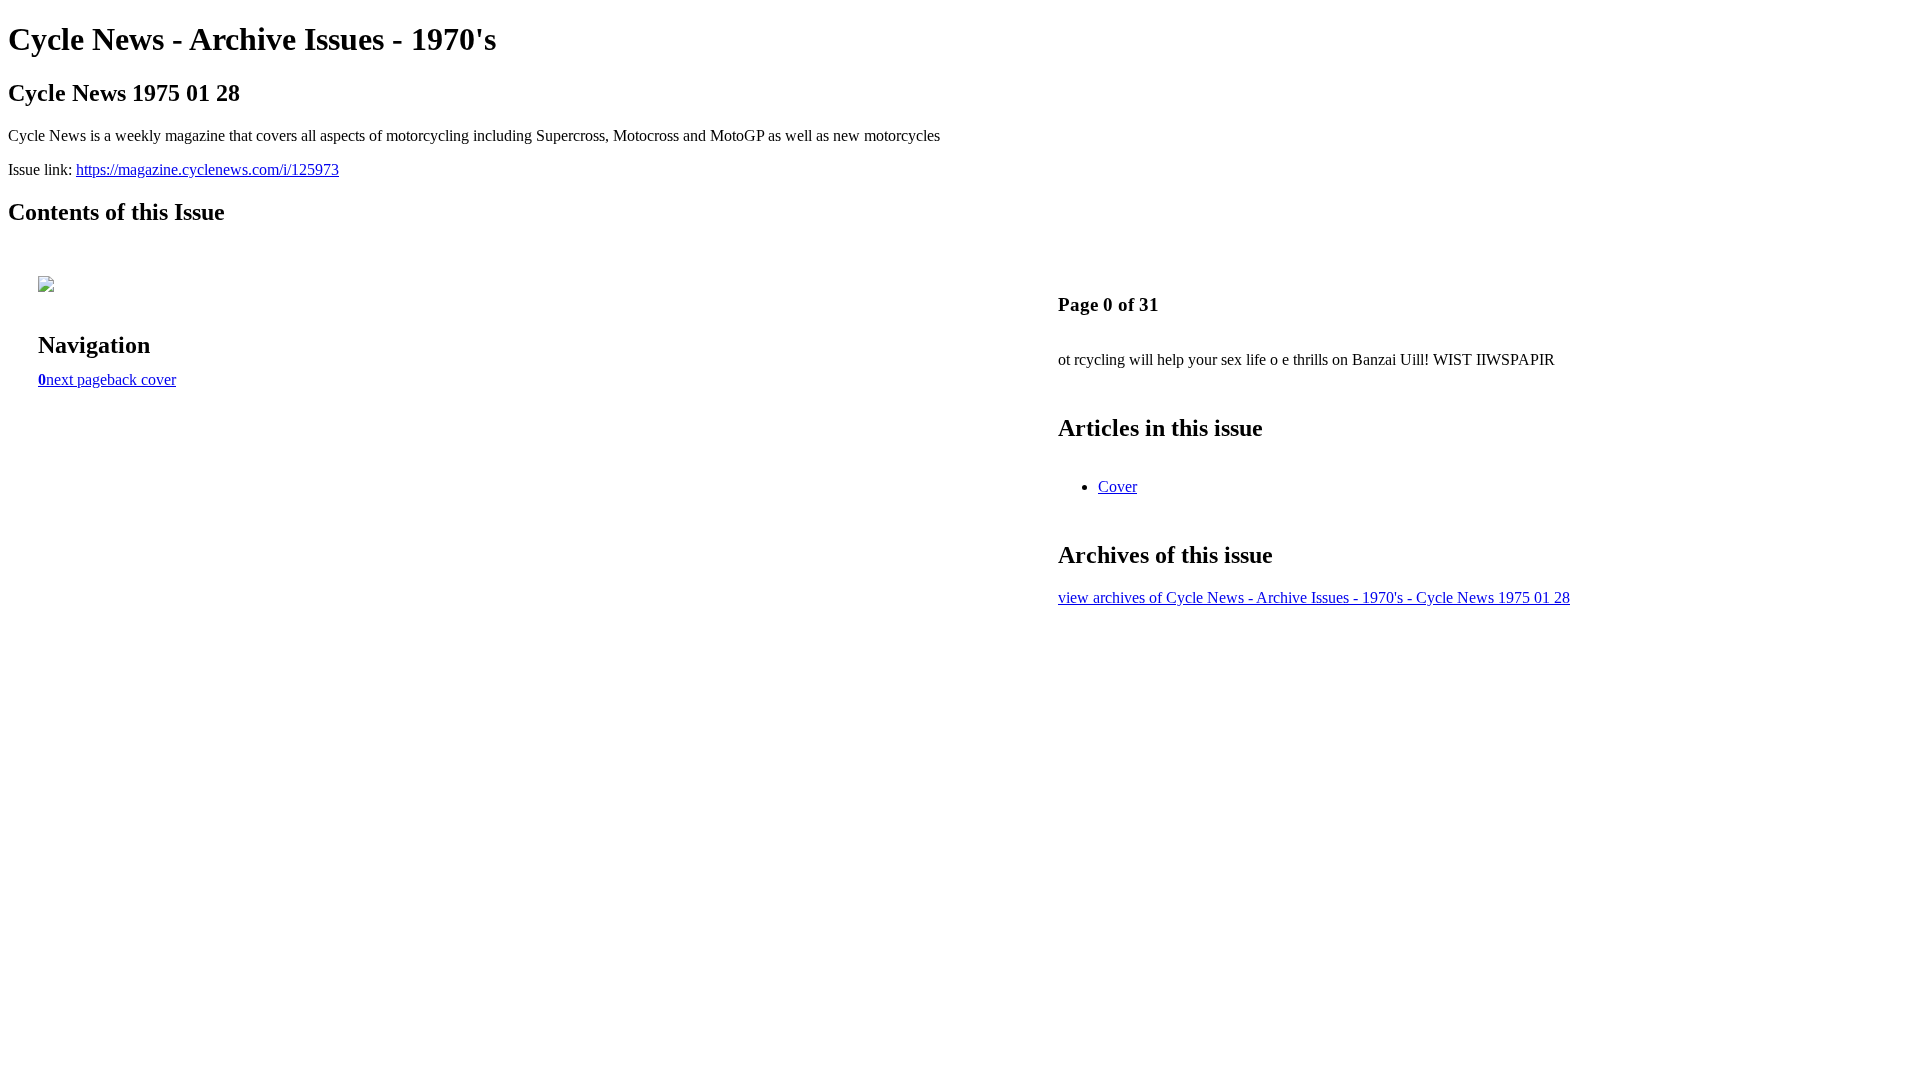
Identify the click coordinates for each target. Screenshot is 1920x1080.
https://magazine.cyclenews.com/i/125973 (207, 169)
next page (76, 379)
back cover (141, 379)
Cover (1117, 486)
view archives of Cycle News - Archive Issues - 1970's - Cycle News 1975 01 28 (1314, 597)
